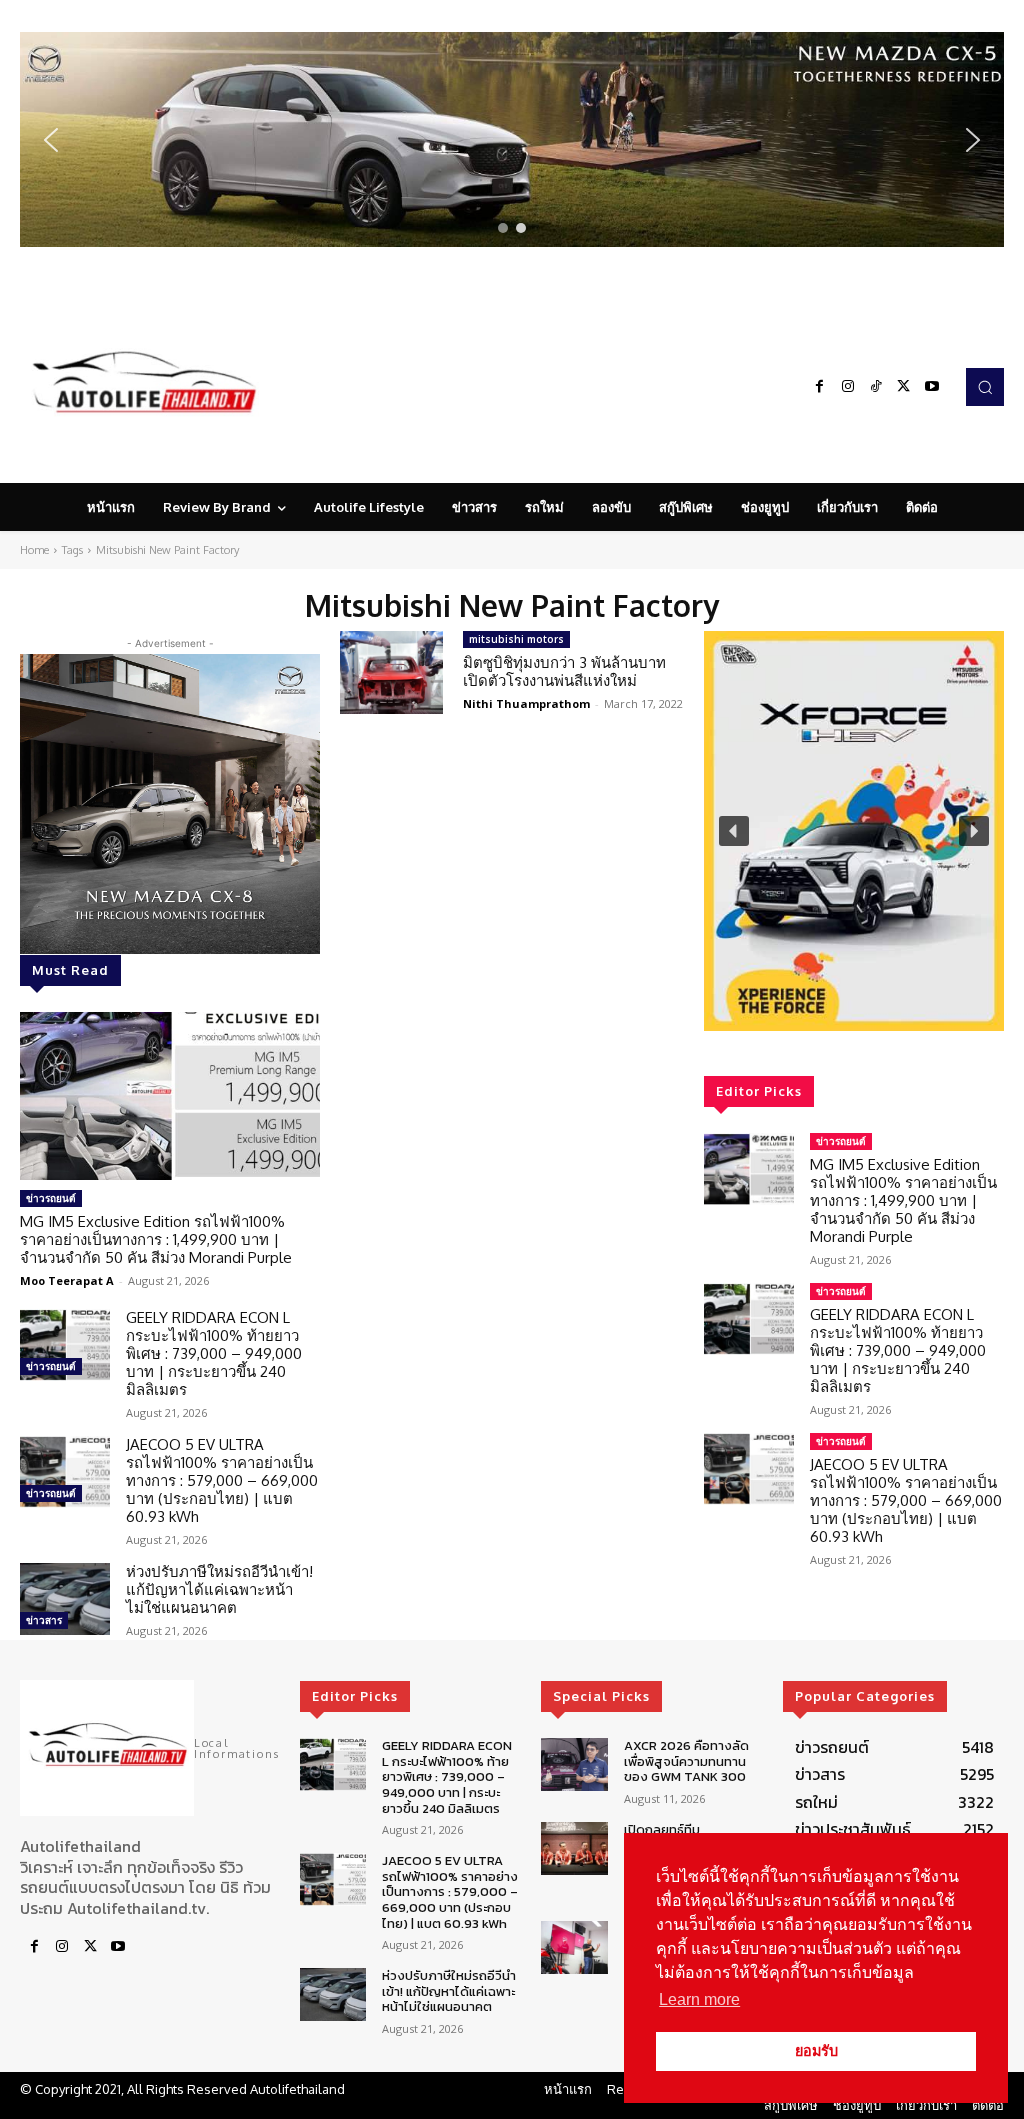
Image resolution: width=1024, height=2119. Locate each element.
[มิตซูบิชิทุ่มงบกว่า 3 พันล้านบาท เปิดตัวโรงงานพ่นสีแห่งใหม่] (391, 672)
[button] (512, 139)
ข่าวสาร (44, 1620)
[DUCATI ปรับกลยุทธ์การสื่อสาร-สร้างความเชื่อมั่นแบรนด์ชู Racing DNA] (574, 1947)
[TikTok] (876, 387)
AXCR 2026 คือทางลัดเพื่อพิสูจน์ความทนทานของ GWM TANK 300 (686, 1761)
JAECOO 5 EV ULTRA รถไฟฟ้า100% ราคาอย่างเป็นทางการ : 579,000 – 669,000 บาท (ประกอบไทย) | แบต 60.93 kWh (222, 1480)
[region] (512, 139)
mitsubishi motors (516, 639)
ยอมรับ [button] (816, 2051)
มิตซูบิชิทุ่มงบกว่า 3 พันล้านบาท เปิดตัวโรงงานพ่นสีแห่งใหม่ (564, 671)
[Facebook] (820, 387)
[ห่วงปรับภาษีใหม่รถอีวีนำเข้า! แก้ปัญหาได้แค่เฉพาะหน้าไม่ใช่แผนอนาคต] (65, 1599)
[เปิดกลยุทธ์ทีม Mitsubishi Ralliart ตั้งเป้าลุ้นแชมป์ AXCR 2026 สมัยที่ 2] (574, 1848)
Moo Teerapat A (67, 1280)
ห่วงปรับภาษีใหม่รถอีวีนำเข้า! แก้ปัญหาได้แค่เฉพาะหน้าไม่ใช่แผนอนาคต (219, 1589)
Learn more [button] (699, 1999)
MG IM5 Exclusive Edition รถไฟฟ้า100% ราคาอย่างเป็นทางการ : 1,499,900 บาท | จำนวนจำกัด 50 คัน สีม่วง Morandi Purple (156, 1239)
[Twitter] (904, 387)
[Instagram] (848, 387)
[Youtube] (932, 387)
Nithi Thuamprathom (526, 703)
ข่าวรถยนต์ (51, 1198)
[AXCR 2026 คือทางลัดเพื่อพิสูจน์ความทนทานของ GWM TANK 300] (574, 1764)
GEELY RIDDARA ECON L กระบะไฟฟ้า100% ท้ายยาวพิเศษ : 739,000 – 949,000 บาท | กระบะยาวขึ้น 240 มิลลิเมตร (214, 1353)
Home (34, 550)
